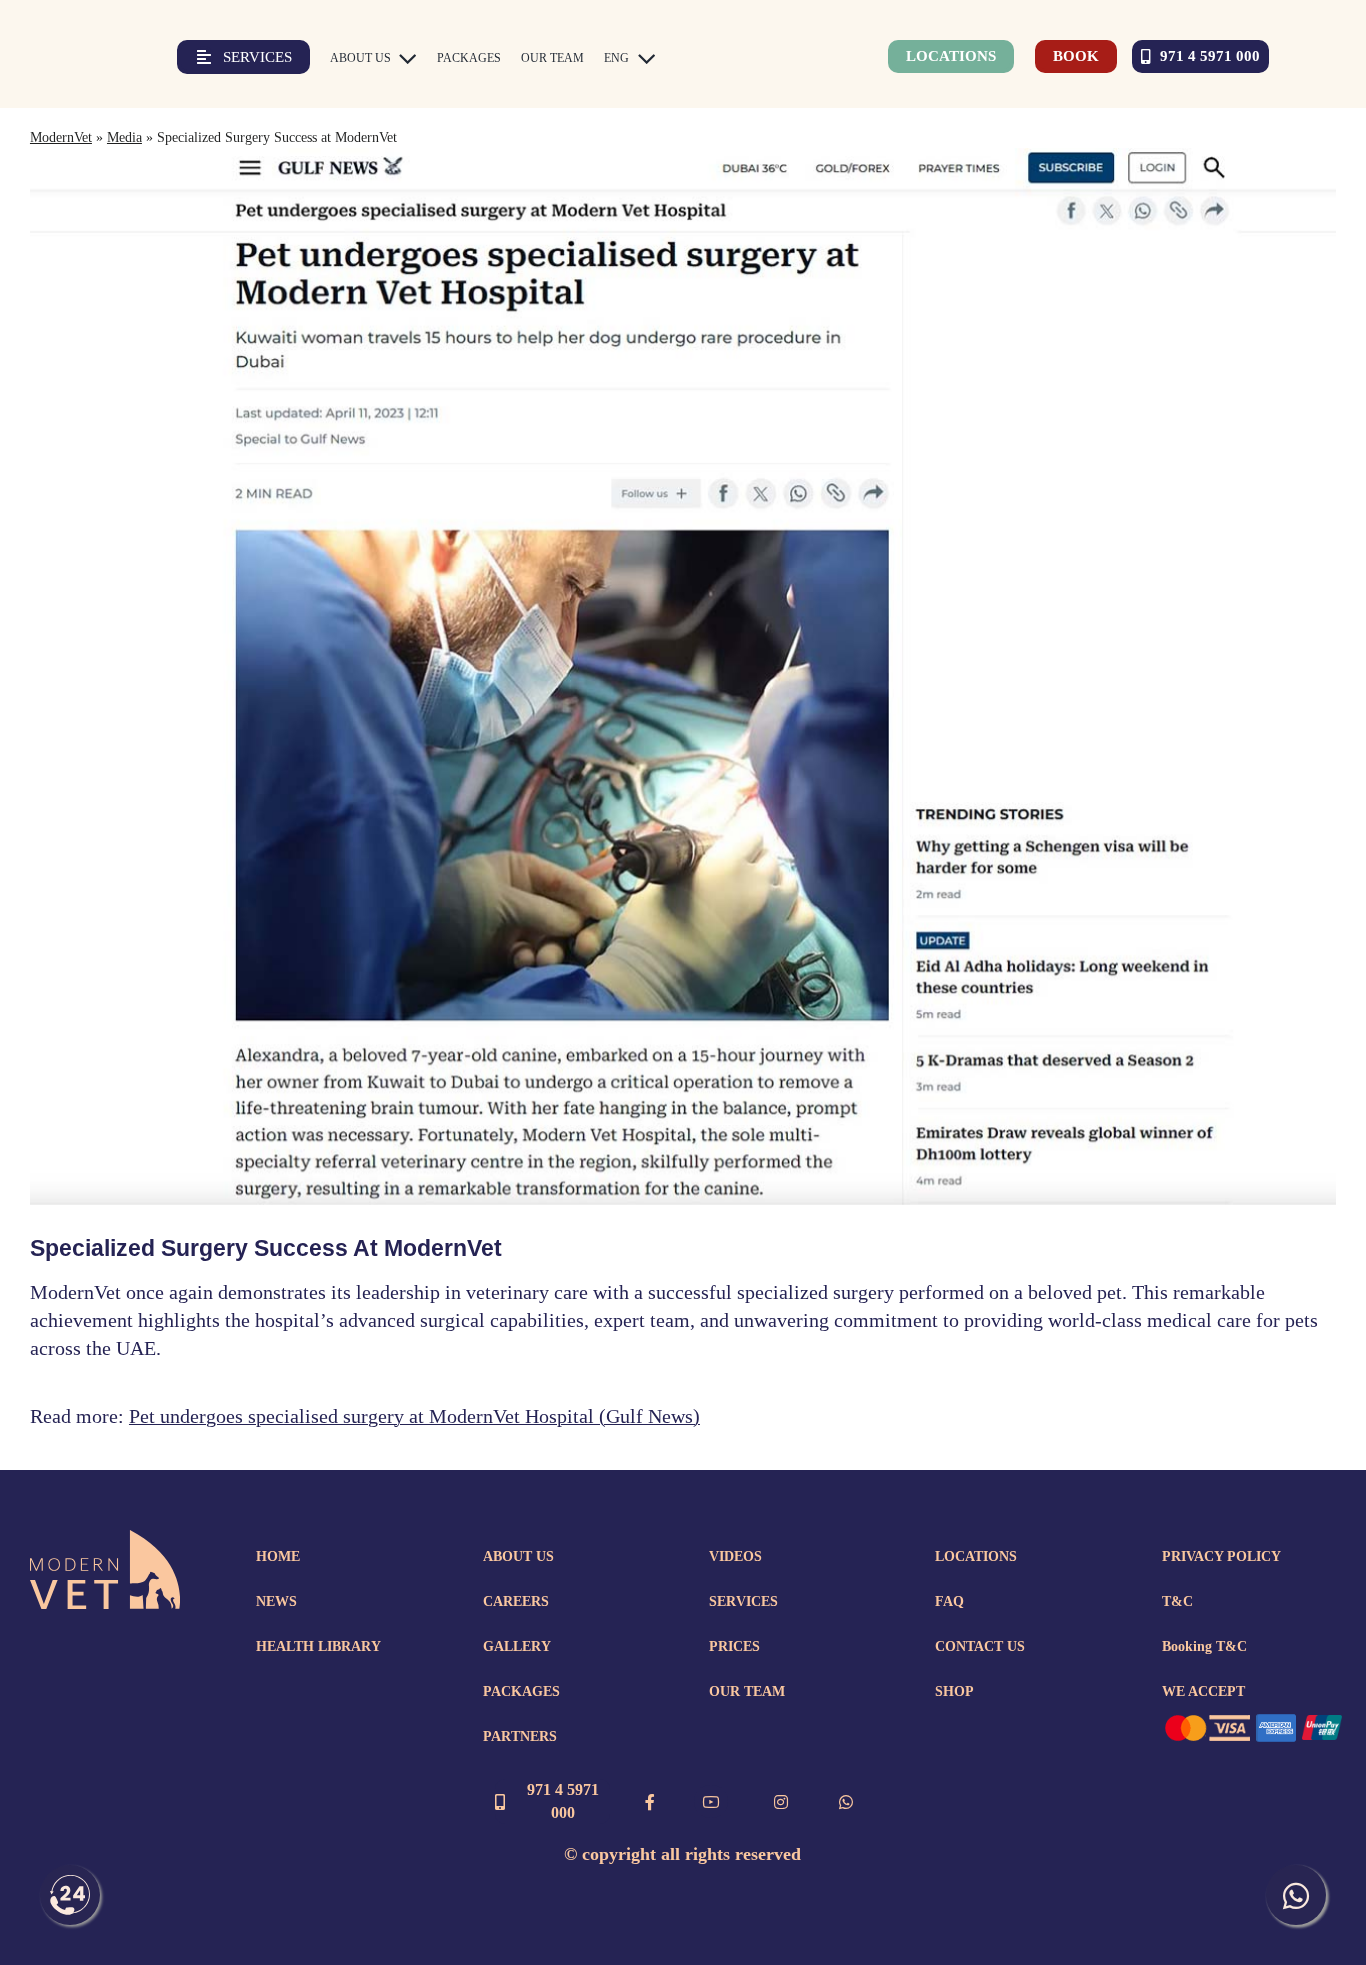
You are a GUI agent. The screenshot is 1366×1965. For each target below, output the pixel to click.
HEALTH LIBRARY (318, 1646)
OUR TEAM (747, 1691)
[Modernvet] (105, 1540)
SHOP (954, 1691)
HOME (278, 1556)
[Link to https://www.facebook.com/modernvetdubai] (650, 1802)
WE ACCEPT (1203, 1691)
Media (124, 137)
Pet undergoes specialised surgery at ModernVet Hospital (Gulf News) (414, 1416)
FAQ (949, 1601)
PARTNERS (520, 1736)
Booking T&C (1204, 1646)
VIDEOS (735, 1556)
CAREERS (516, 1601)
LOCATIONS (976, 1556)
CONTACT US (980, 1646)
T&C (1177, 1601)
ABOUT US (518, 1556)
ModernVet (61, 137)
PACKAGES (521, 1691)
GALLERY (517, 1646)
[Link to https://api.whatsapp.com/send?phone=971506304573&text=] (846, 1802)
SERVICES (743, 1601)
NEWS (276, 1601)
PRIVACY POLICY (1221, 1556)
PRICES (734, 1646)
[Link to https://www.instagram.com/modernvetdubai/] (781, 1802)
